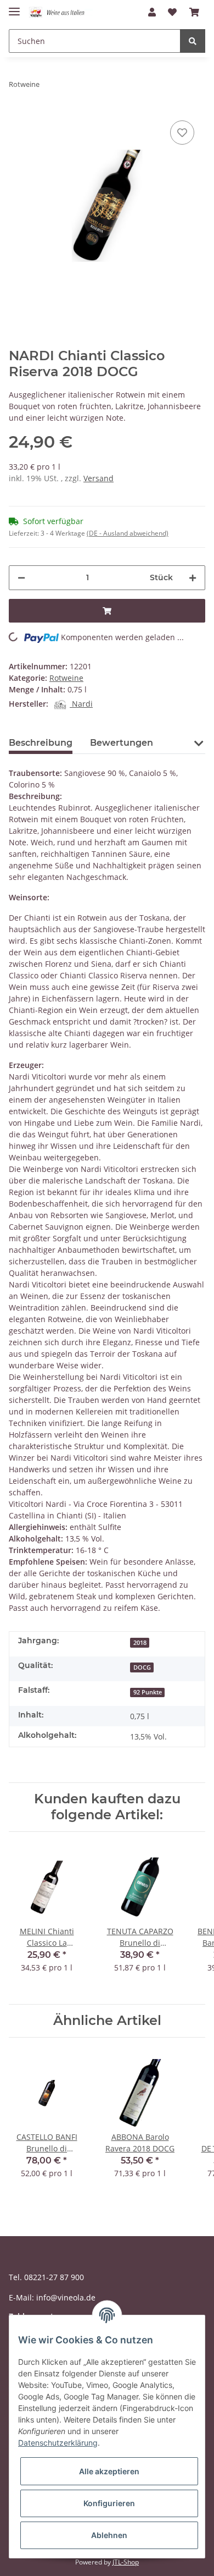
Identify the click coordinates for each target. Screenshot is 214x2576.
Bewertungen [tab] (122, 743)
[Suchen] (193, 41)
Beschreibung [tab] (41, 743)
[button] (152, 12)
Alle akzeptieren (109, 2471)
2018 (140, 1643)
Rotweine (66, 678)
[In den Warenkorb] (107, 611)
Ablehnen (109, 2535)
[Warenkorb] (194, 12)
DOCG (142, 1667)
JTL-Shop (126, 2562)
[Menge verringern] (21, 578)
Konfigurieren (109, 2503)
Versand (98, 478)
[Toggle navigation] (14, 7)
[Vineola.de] (61, 12)
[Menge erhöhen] (193, 578)
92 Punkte (148, 1692)
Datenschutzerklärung (58, 2443)
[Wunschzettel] (172, 12)
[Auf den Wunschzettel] (182, 133)
